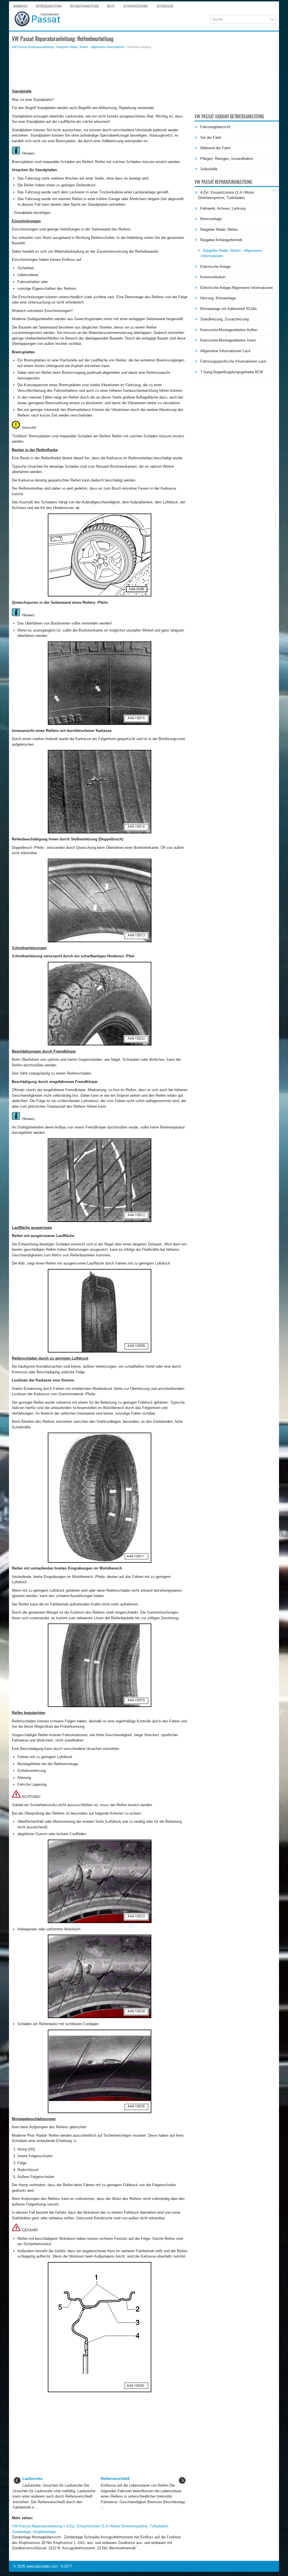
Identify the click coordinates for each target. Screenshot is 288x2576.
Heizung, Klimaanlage (218, 298)
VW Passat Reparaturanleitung (33, 47)
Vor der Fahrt (211, 138)
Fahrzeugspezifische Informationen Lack (233, 361)
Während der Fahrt (215, 148)
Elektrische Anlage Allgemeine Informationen (237, 288)
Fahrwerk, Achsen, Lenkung (223, 208)
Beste (111, 6)
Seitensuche (165, 6)
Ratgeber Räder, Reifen (219, 229)
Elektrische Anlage (215, 267)
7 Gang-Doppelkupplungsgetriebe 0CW (232, 372)
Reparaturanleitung (84, 6)
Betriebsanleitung (49, 6)
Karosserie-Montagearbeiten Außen (229, 330)
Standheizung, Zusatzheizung (224, 319)
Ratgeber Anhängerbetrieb (221, 240)
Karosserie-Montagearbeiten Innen (228, 340)
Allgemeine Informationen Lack (225, 351)
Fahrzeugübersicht (215, 127)
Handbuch (20, 6)
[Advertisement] (100, 69)
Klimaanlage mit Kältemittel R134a (228, 309)
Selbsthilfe (209, 169)
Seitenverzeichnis (136, 6)
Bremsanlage (211, 219)
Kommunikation (213, 277)
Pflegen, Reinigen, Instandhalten (227, 159)
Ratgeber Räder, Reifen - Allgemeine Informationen (91, 47)
